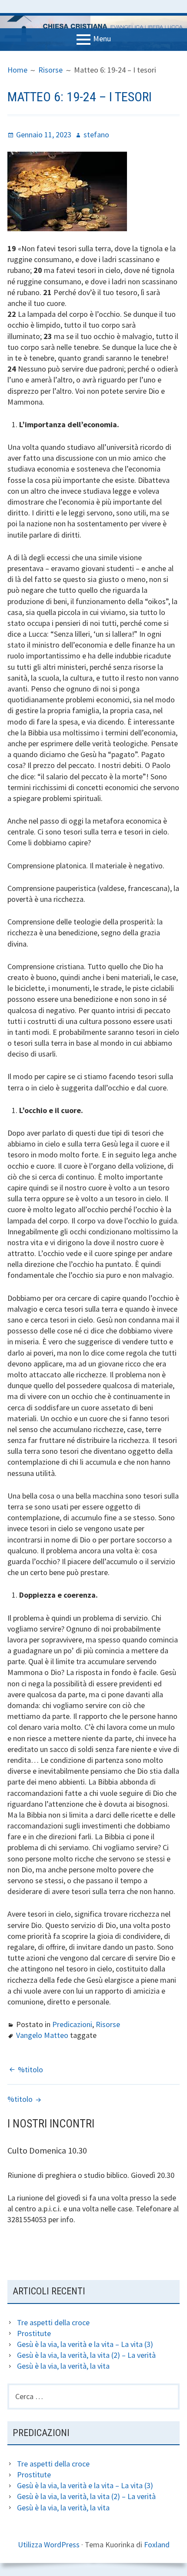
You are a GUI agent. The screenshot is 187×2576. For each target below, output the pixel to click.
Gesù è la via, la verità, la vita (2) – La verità (86, 2355)
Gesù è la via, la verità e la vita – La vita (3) (85, 2344)
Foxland (157, 2544)
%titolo (30, 2069)
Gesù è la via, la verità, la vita (63, 2366)
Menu (102, 38)
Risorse (108, 2024)
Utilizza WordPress (49, 2544)
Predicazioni (72, 2024)
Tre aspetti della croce (53, 2322)
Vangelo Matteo (42, 2035)
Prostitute (34, 2333)
